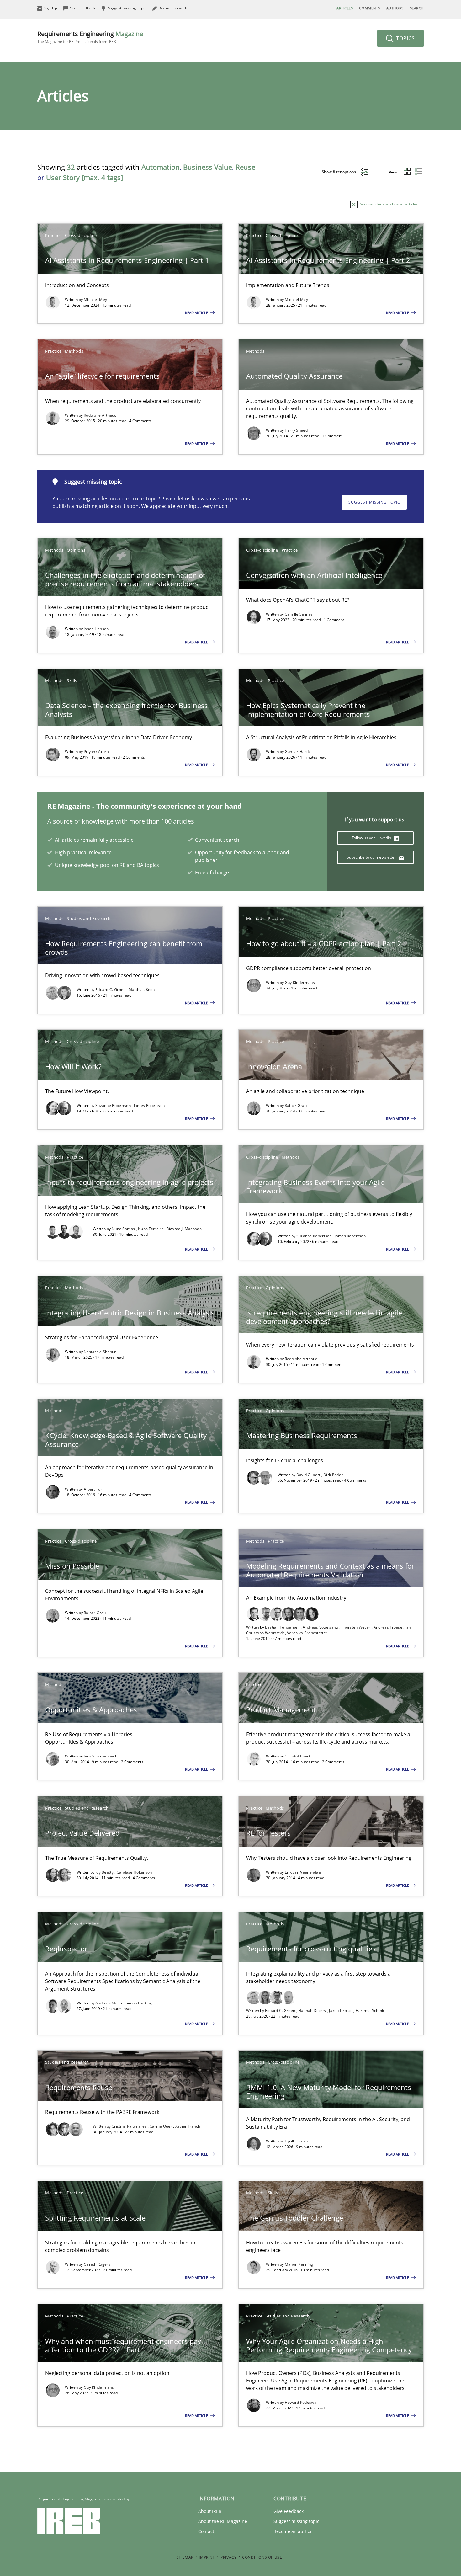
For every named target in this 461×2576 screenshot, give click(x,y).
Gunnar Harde (298, 752)
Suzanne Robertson (114, 1105)
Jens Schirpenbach (101, 1756)
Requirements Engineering (90, 37)
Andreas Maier (109, 2003)
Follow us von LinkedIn (372, 838)
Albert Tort (94, 1489)
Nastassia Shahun (100, 1352)
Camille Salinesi (299, 614)
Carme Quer (161, 2126)
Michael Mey (95, 299)
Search (417, 8)
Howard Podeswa (301, 2402)
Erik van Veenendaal (303, 1872)
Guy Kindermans (300, 982)
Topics (405, 38)
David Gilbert (309, 1475)
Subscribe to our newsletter (372, 857)
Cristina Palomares (130, 2126)
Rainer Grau (296, 1105)
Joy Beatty (105, 1872)
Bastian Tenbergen (283, 1627)
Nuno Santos (124, 1229)
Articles (345, 8)
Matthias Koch (142, 990)
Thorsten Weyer (356, 1627)
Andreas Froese (389, 1627)
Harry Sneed (296, 430)
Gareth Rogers (97, 2264)
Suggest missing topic (374, 502)
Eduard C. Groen (111, 990)
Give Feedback (289, 2511)
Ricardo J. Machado (184, 1229)
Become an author (293, 2531)
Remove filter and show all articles (388, 204)
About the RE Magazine (223, 2521)
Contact (206, 2531)
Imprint (207, 2557)
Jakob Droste (341, 2011)
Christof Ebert (297, 1756)
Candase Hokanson (134, 1872)
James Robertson (149, 1105)
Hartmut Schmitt (371, 2011)
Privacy (228, 2557)
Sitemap (185, 2557)
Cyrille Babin (296, 2141)
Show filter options (339, 172)
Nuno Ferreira (151, 1229)
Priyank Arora (96, 752)
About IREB (210, 2511)
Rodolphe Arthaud (100, 415)
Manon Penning (299, 2264)
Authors (395, 8)
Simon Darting (139, 2003)
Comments (369, 8)
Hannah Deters (313, 2011)
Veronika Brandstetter (307, 1633)
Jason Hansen (96, 629)
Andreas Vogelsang (321, 1627)
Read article (197, 313)
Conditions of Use (262, 2557)
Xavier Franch (188, 2126)
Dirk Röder (333, 1475)
